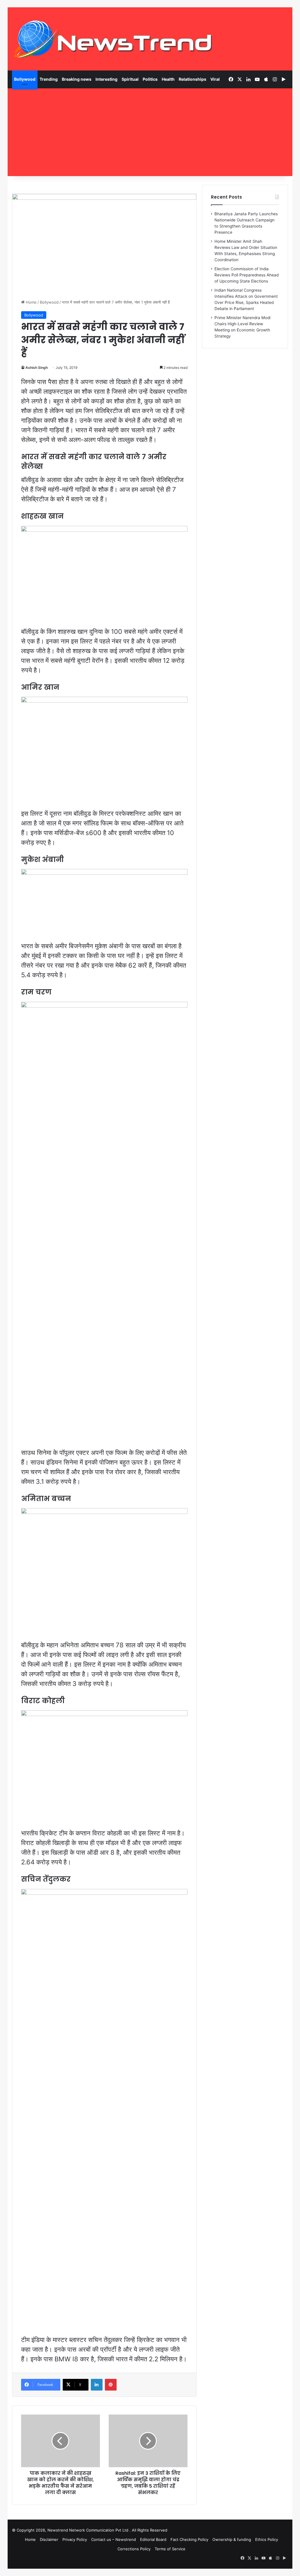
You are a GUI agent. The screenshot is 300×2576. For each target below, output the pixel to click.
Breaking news (77, 79)
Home (31, 302)
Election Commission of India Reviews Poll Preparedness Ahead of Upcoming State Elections (247, 275)
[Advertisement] (150, 132)
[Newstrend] (113, 39)
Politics (150, 79)
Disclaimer (49, 2539)
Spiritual (130, 79)
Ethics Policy (267, 2539)
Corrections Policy (134, 2549)
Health (168, 79)
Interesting (106, 79)
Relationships (192, 79)
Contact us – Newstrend (114, 2539)
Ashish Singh (37, 368)
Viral (215, 79)
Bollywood (25, 79)
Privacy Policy (75, 2539)
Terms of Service (170, 2549)
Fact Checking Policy (189, 2539)
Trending (49, 79)
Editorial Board (153, 2539)
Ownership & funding (232, 2539)
